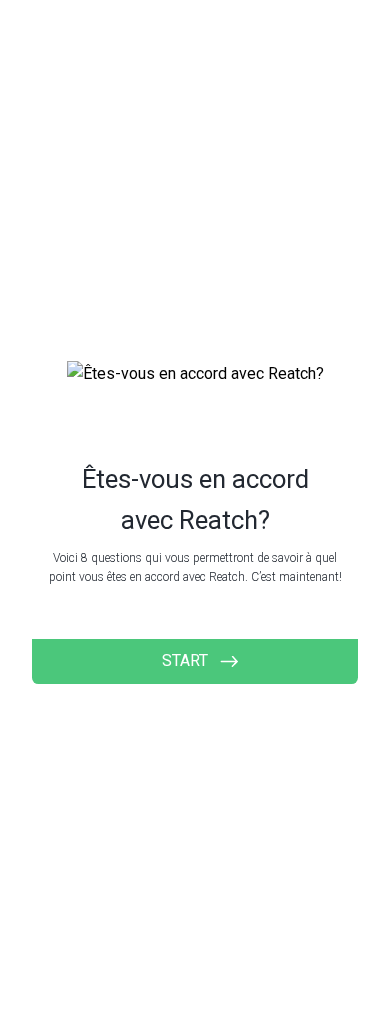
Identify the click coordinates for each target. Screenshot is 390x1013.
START (185, 660)
